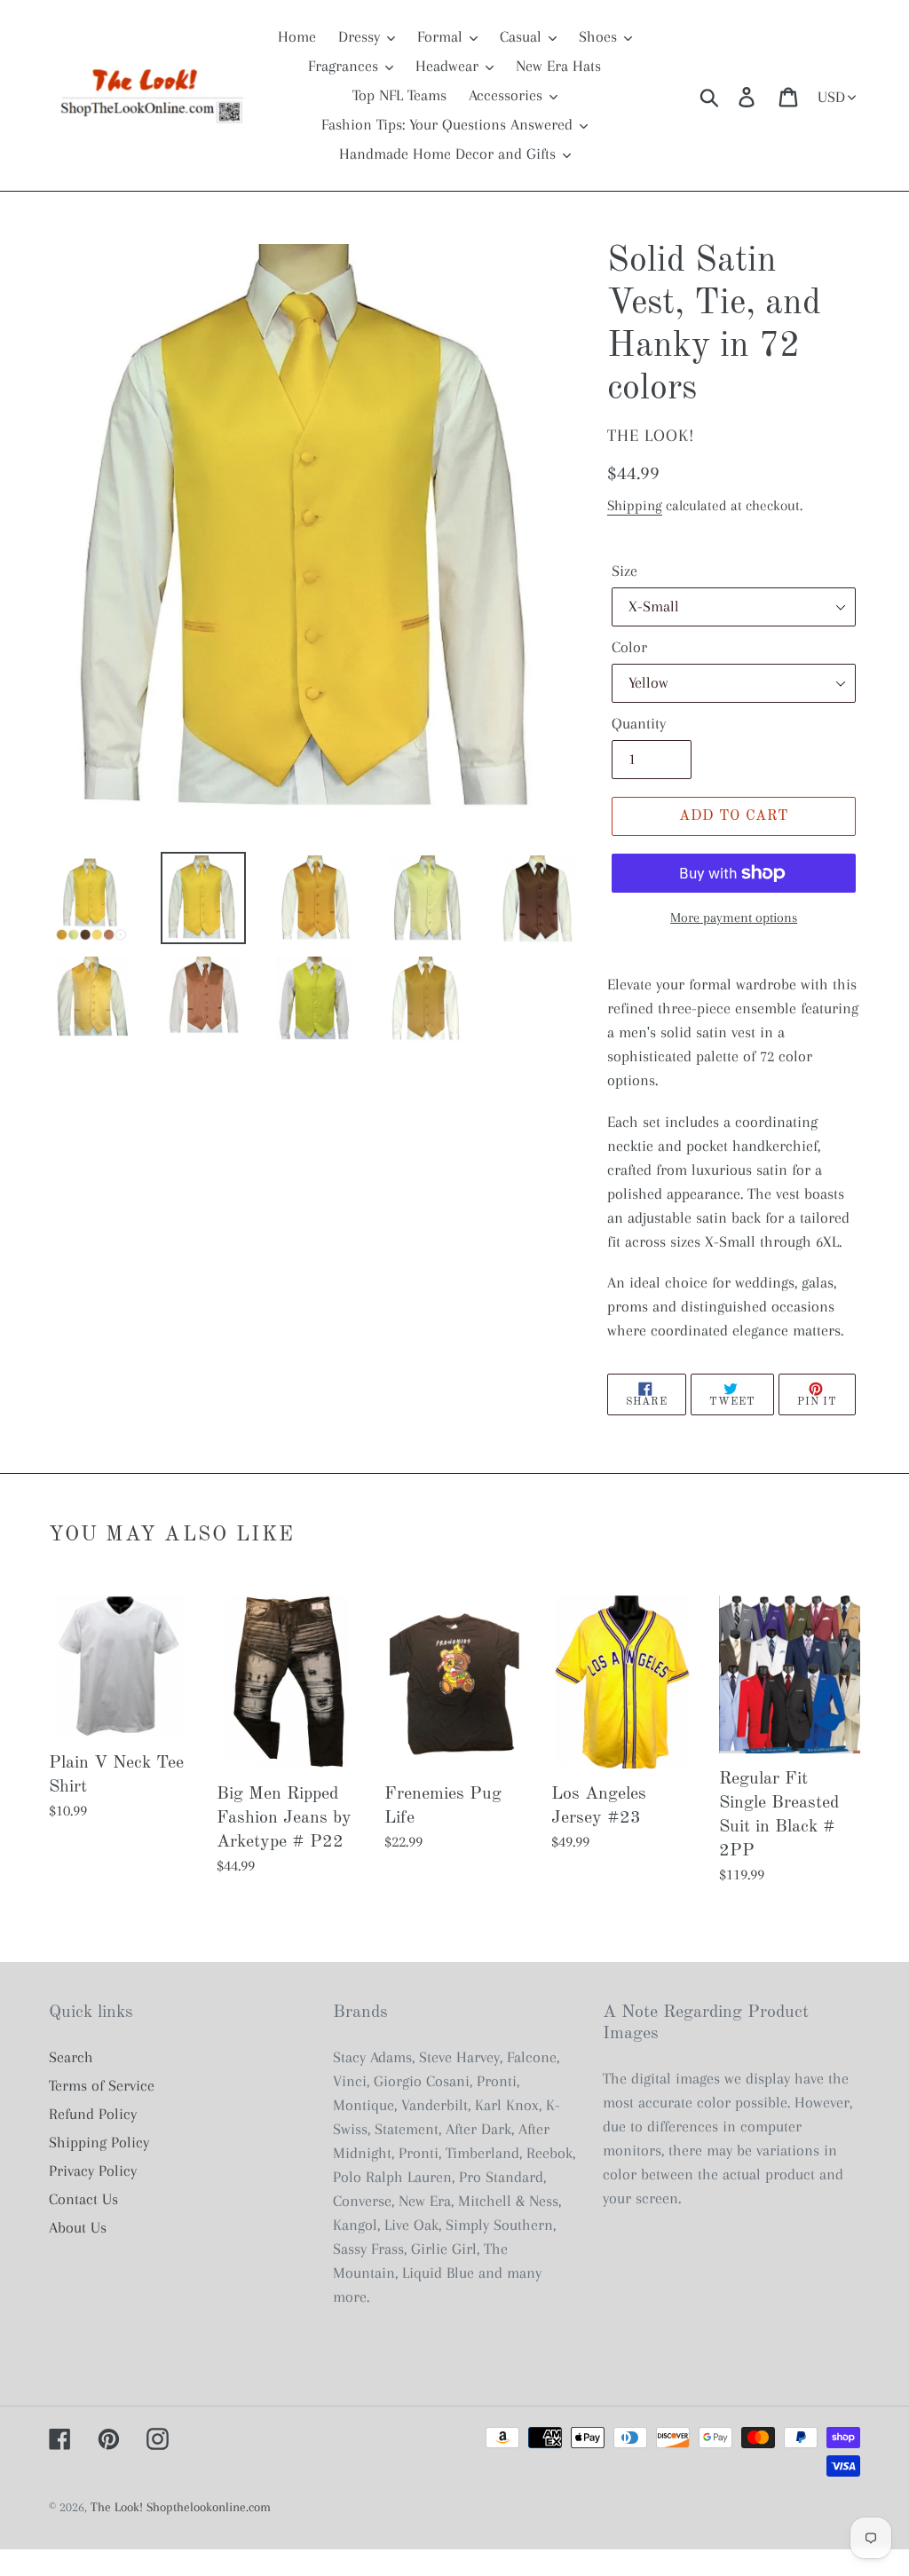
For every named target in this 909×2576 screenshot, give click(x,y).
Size (624, 571)
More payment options (734, 918)
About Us (78, 2227)
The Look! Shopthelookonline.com (181, 2507)
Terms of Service (102, 2085)
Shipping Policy (99, 2142)
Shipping (635, 505)
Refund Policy (93, 2114)
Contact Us (83, 2199)
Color (629, 647)
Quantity (639, 723)
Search (71, 2057)
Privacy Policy (93, 2170)
